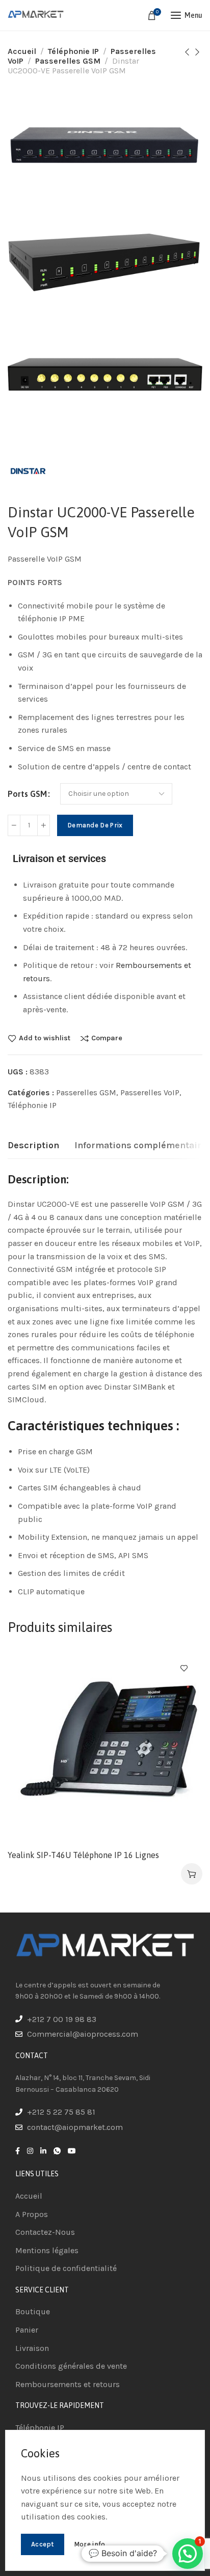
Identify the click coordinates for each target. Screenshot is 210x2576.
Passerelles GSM (68, 61)
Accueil (22, 51)
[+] (44, 825)
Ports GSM (27, 794)
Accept (43, 2544)
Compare (107, 1038)
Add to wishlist (45, 1038)
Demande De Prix (95, 825)
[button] (192, 1874)
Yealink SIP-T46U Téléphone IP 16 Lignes (83, 1855)
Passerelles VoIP (150, 1092)
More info (90, 2544)
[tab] (33, 1146)
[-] (14, 825)
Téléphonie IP (73, 51)
